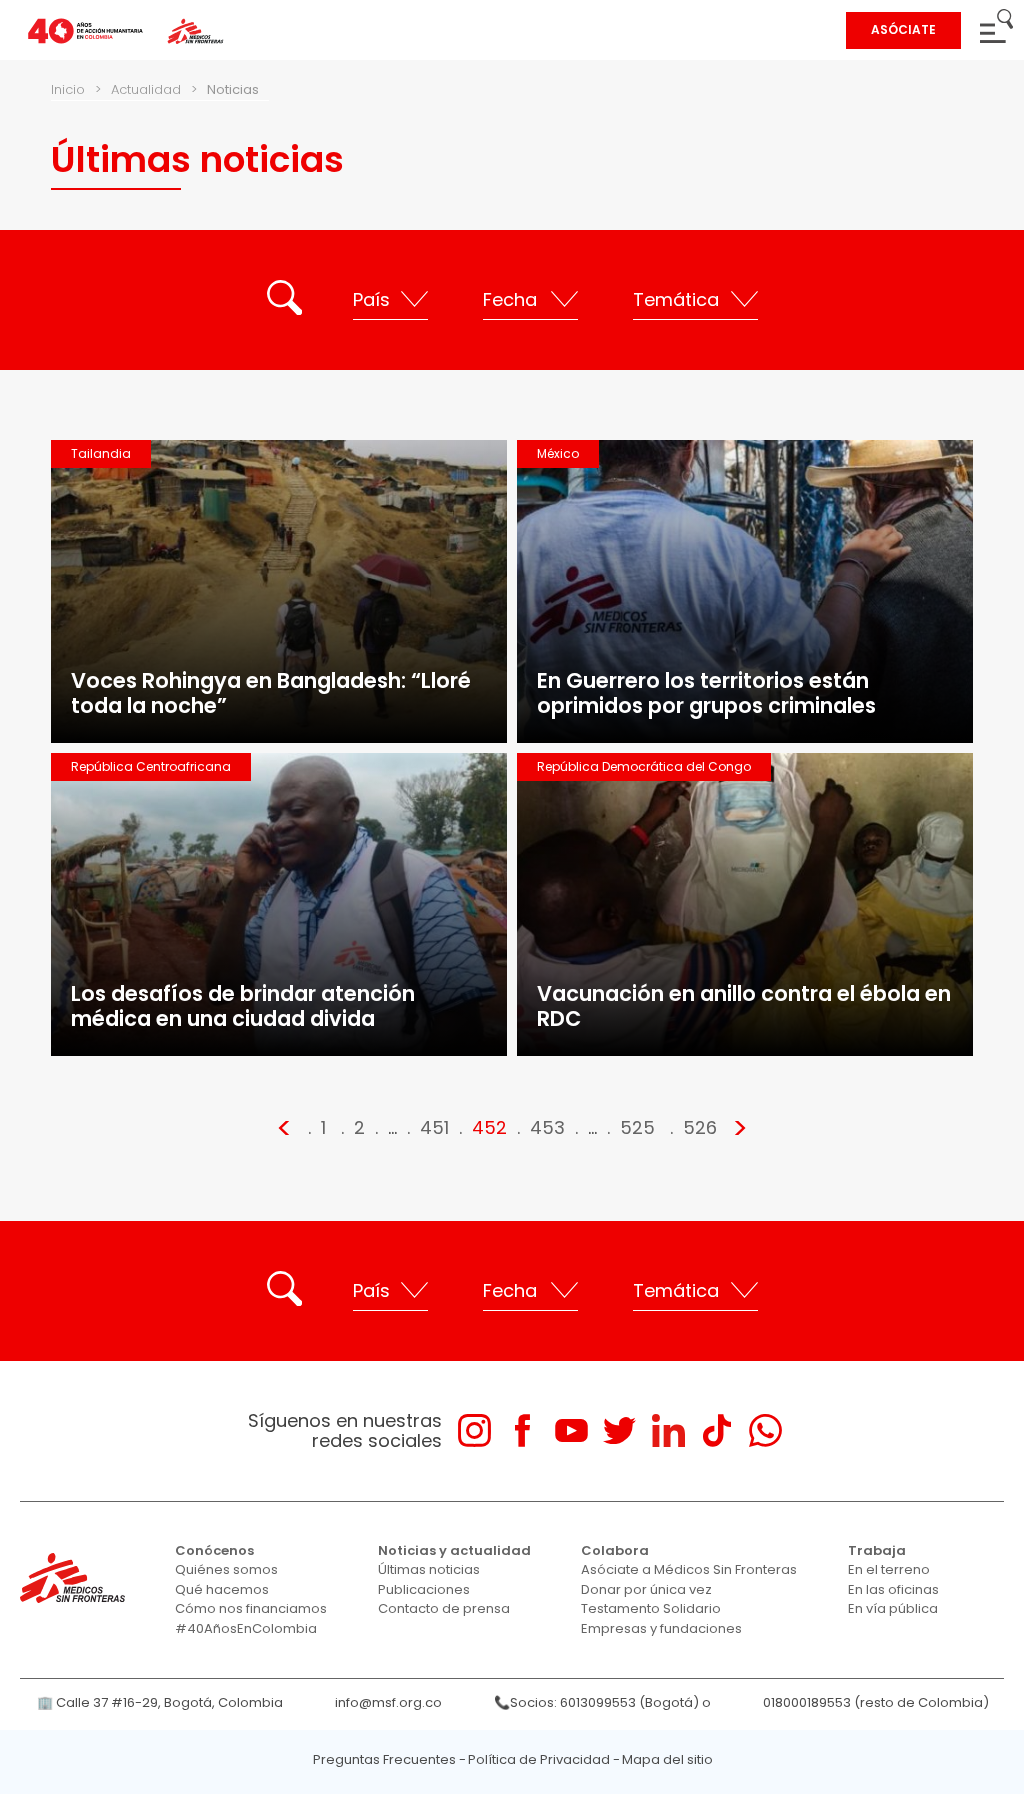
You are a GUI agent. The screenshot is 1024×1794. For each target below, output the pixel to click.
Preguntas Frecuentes (384, 1759)
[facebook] (522, 1430)
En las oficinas (893, 1589)
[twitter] (619, 1430)
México (558, 453)
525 (637, 1127)
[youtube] (571, 1430)
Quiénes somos (226, 1569)
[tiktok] (716, 1430)
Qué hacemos (222, 1589)
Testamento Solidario (651, 1608)
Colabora (615, 1550)
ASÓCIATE (903, 29)
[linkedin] (668, 1430)
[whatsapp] (765, 1430)
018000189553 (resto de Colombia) (876, 1702)
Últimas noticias (429, 1569)
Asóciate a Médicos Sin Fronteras (689, 1569)
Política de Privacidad (539, 1759)
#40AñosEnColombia (246, 1628)
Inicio (68, 89)
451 (434, 1127)
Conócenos (214, 1550)
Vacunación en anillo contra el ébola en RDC (744, 1006)
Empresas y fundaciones (661, 1628)
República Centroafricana (151, 766)
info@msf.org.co (388, 1702)
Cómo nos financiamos (251, 1608)
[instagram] (474, 1430)
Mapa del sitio (667, 1759)
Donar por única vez (646, 1589)
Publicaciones (424, 1589)
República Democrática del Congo (644, 766)
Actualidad (146, 89)
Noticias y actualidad (454, 1550)
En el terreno (889, 1569)
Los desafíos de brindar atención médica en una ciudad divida (243, 1006)
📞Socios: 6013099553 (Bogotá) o (602, 1702)
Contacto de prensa (444, 1608)
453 (547, 1127)
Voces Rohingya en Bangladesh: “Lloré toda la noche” (271, 693)
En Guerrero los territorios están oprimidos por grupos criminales (706, 693)
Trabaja (877, 1550)
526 (700, 1127)
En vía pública (893, 1608)
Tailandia (101, 453)
